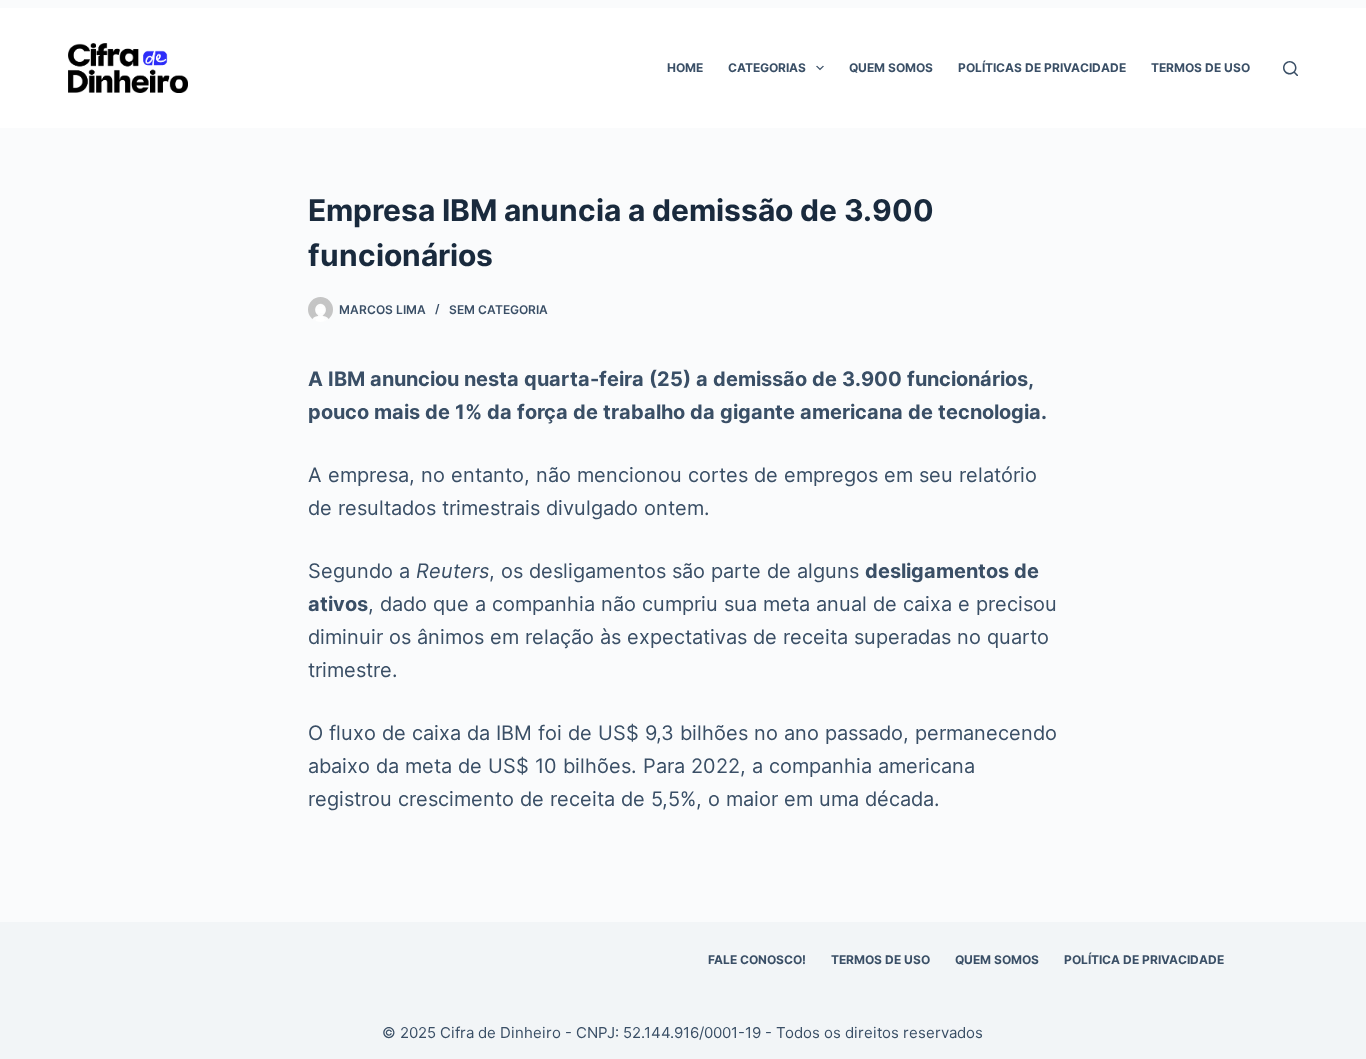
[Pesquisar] (1290, 68)
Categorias (767, 67)
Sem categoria (498, 309)
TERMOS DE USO (880, 959)
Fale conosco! (757, 959)
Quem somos (891, 67)
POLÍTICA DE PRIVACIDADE (1144, 959)
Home (685, 67)
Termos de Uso (1200, 67)
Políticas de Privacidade (1042, 67)
